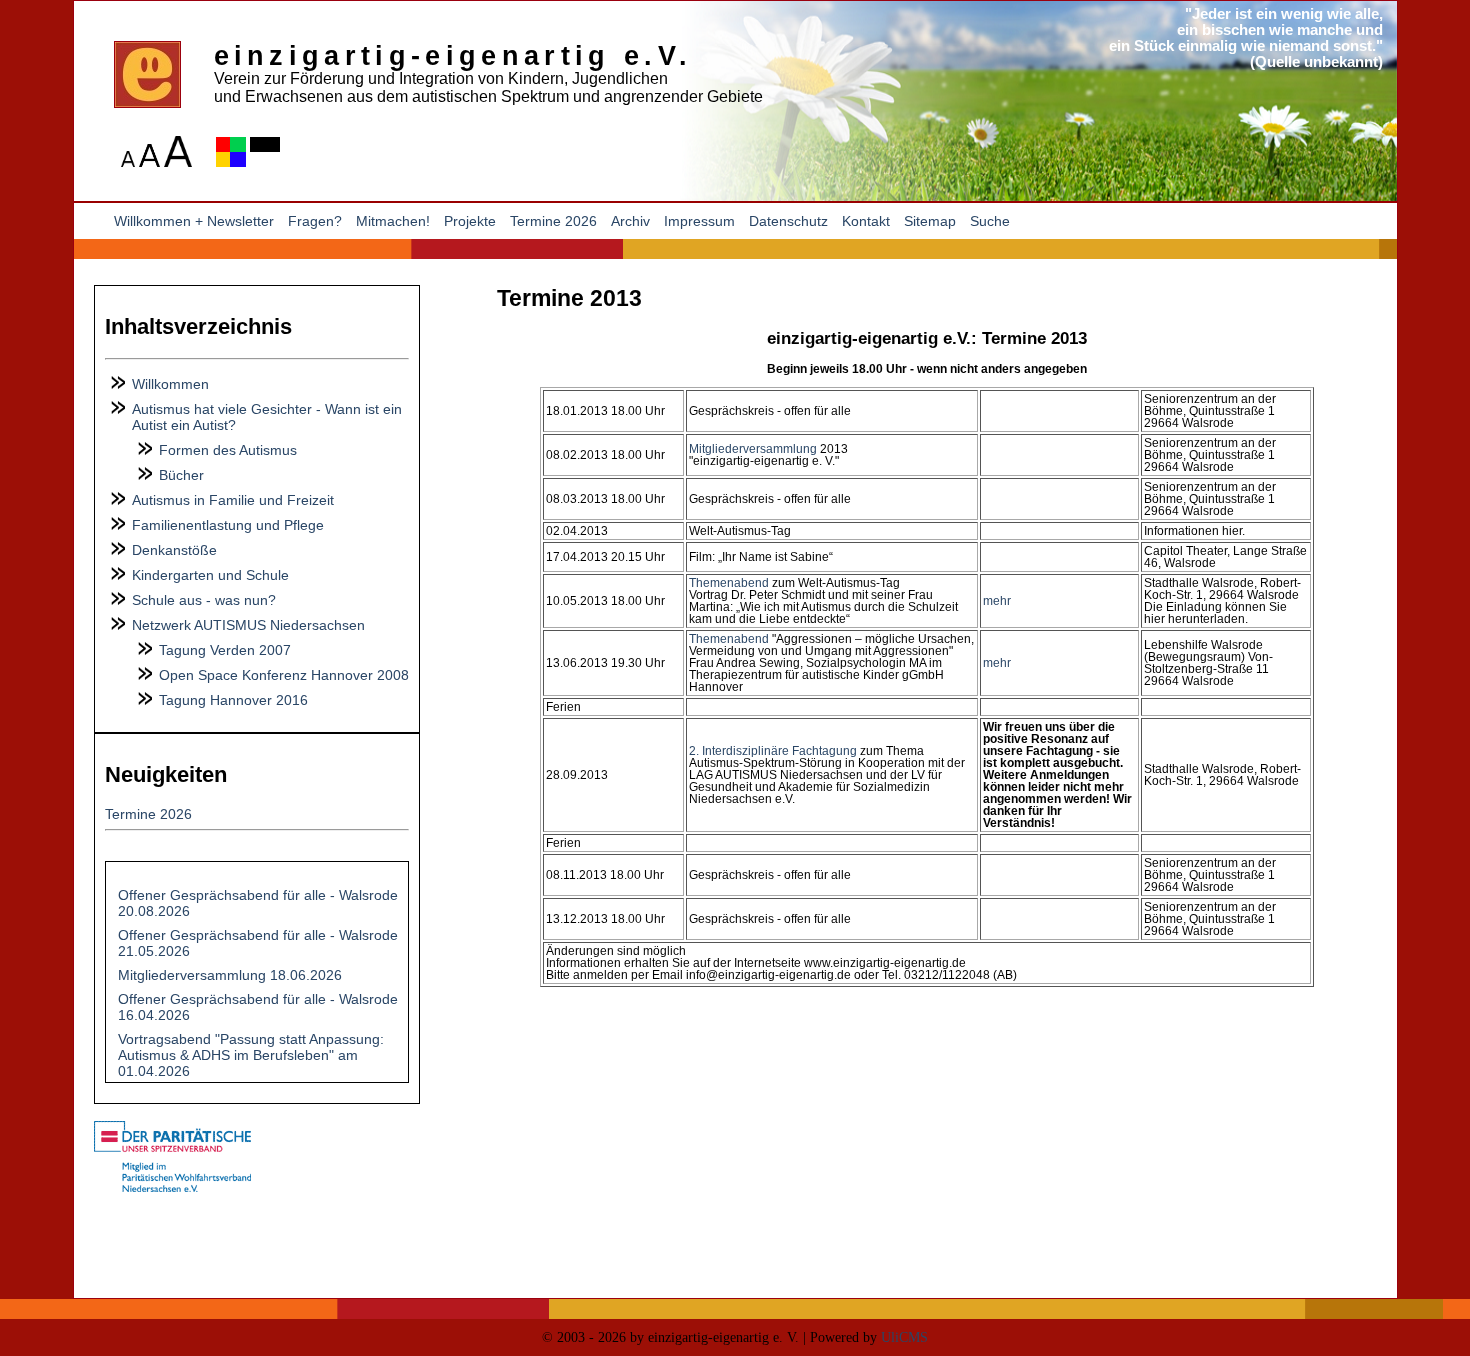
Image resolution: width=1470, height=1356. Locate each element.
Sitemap (930, 221)
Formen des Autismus (228, 450)
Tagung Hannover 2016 (233, 700)
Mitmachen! (393, 221)
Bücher (181, 475)
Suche (990, 221)
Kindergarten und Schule (210, 575)
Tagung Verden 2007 (225, 650)
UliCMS (904, 1337)
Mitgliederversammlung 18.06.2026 (230, 975)
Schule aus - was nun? (204, 600)
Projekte (470, 221)
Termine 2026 (553, 221)
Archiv (630, 221)
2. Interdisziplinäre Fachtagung (773, 751)
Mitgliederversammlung (753, 449)
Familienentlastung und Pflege (228, 525)
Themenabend (729, 583)
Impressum (699, 221)
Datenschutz (788, 221)
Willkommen (170, 384)
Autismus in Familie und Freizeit (233, 500)
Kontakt (866, 221)
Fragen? (315, 221)
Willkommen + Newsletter (194, 221)
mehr (997, 601)
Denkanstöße (174, 550)
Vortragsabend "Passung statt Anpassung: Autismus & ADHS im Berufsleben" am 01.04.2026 (251, 1055)
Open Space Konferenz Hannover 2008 (284, 675)
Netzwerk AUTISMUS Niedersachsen (248, 625)
